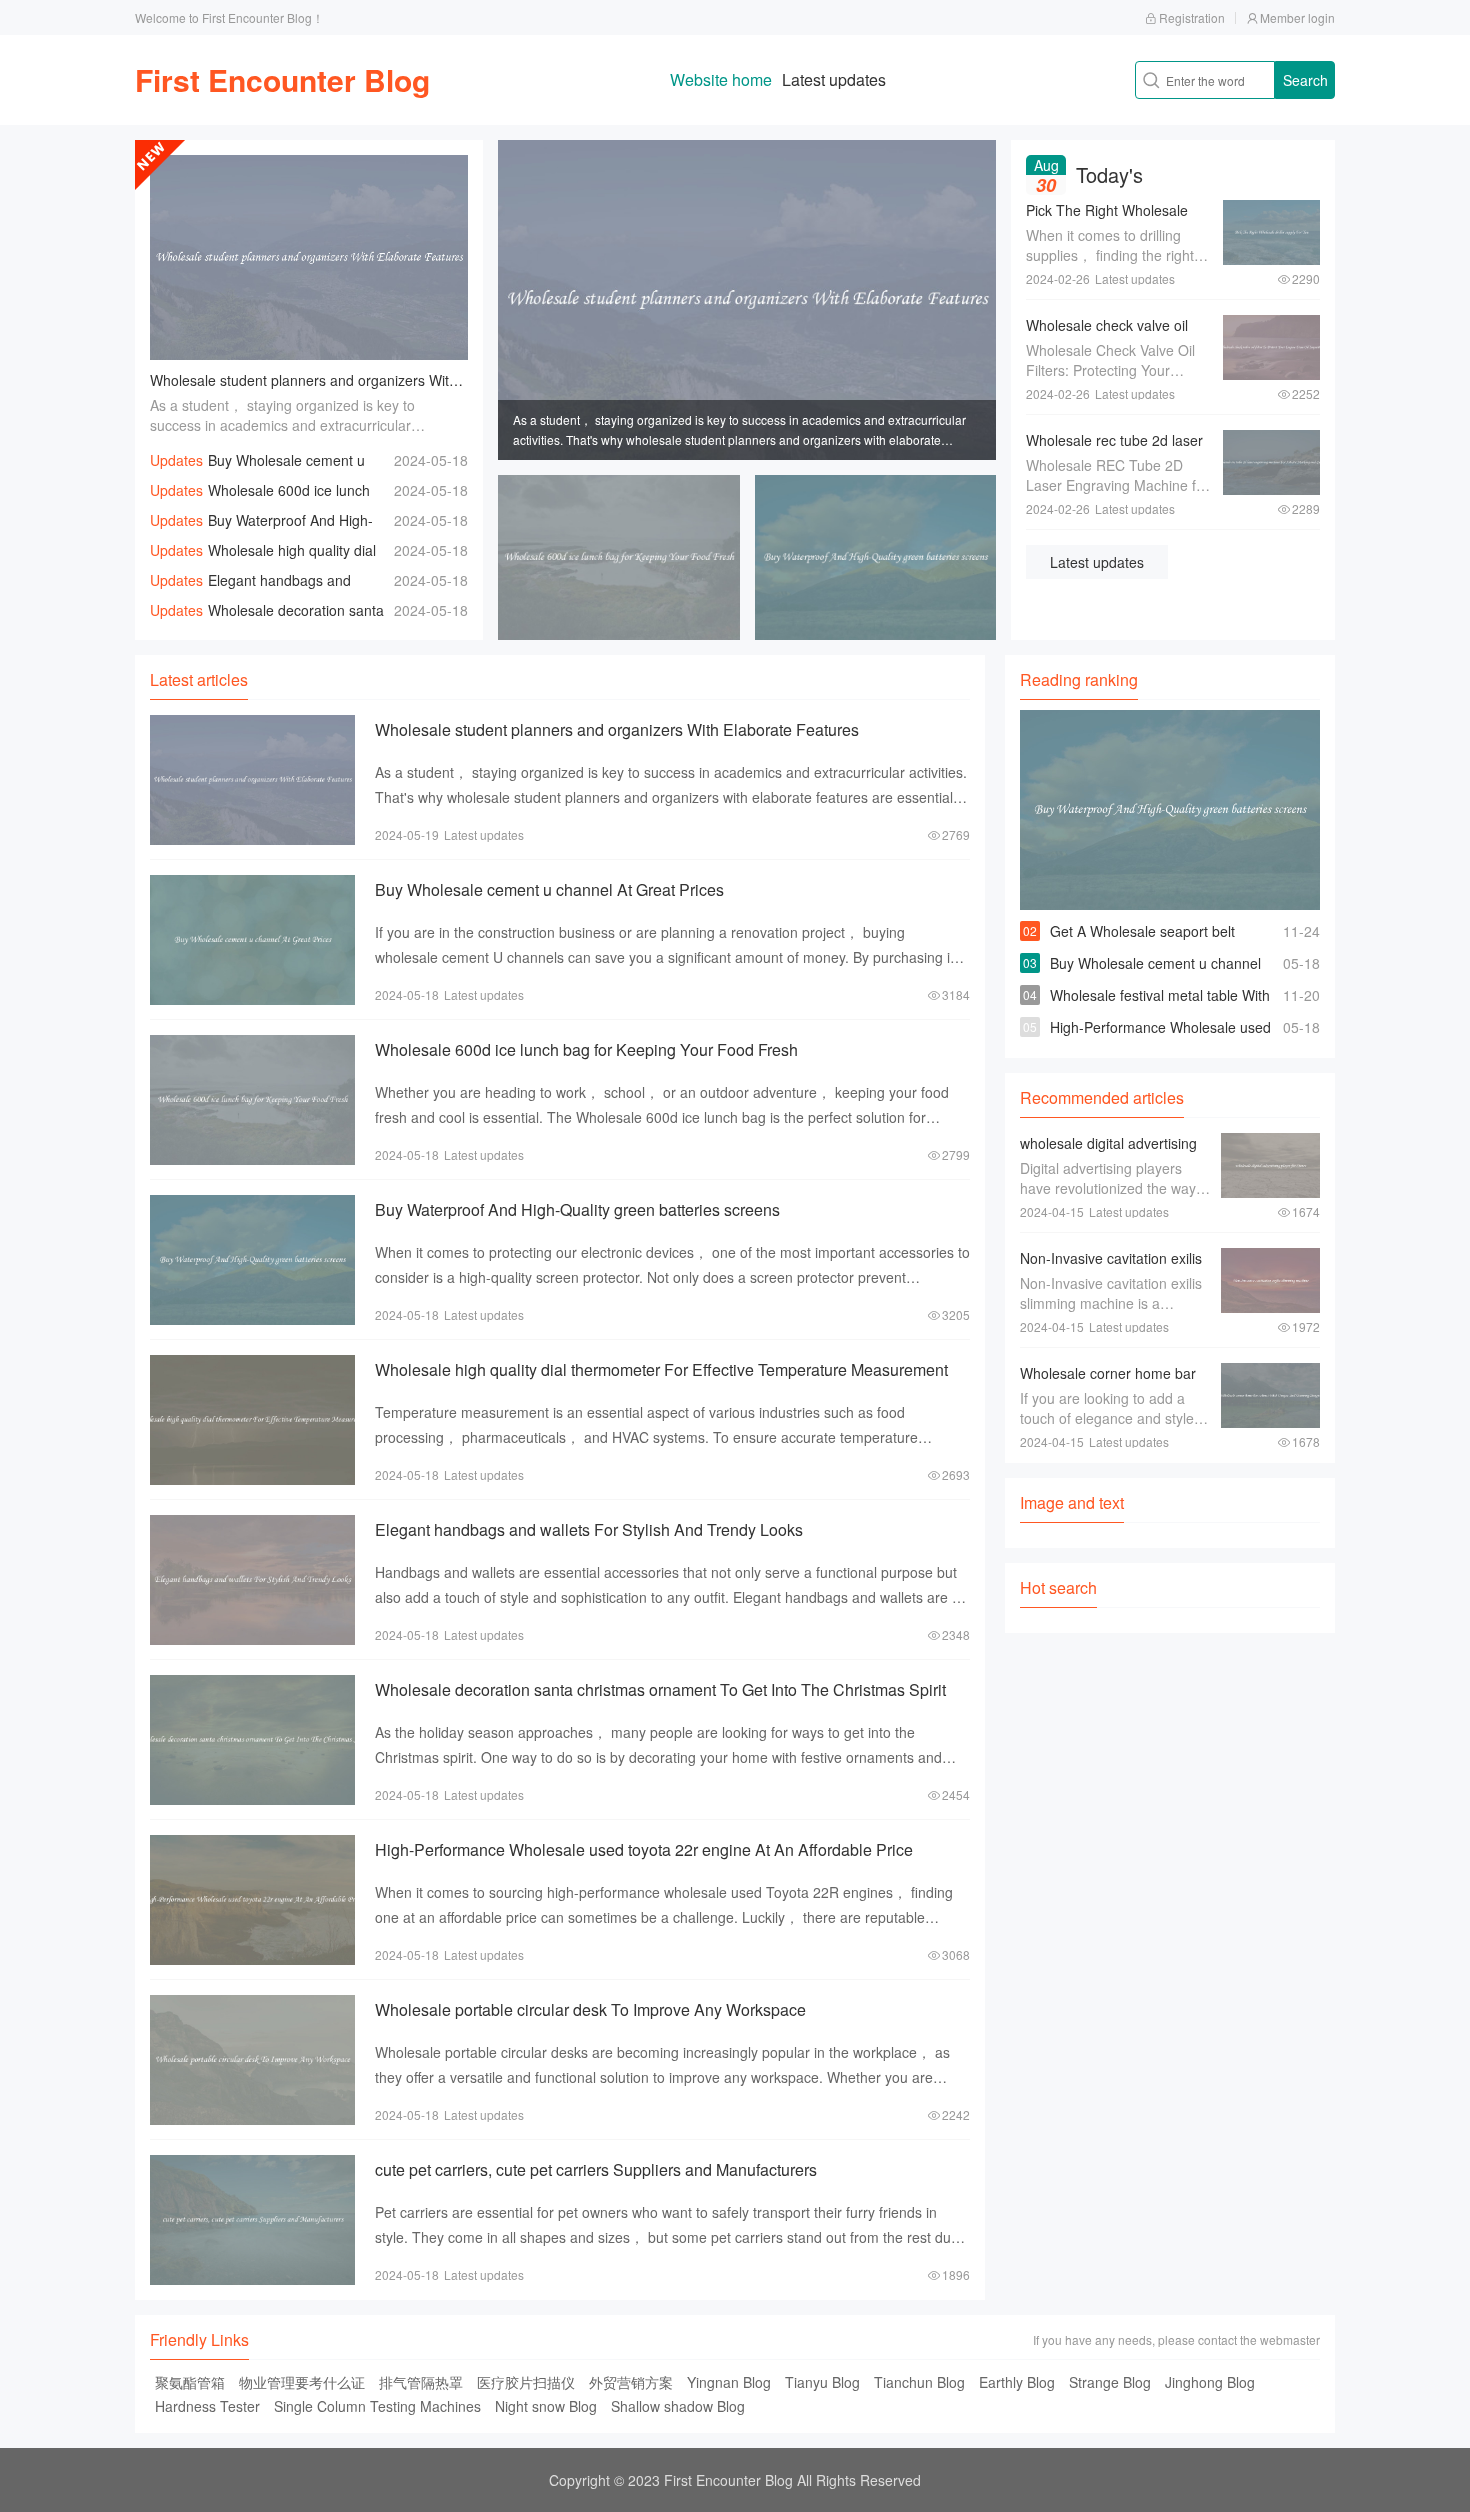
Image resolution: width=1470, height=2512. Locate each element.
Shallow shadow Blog (678, 2406)
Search (1305, 80)
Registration (1192, 17)
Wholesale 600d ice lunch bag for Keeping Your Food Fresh (586, 1049)
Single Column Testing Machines (377, 2406)
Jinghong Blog (1210, 2382)
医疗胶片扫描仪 (526, 2382)
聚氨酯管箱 (190, 2382)
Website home (721, 79)
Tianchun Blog (919, 2382)
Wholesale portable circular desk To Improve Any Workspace (590, 2009)
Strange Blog (1110, 2382)
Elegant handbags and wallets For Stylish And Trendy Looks (589, 1529)
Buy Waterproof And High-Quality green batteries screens (577, 1209)
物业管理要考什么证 (302, 2382)
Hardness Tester (207, 2406)
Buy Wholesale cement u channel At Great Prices (549, 889)
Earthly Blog (1017, 2382)
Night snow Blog (546, 2406)
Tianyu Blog (822, 2382)
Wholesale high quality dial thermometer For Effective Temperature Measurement (661, 1369)
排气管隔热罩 (421, 2382)
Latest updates (834, 79)
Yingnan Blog (729, 2382)
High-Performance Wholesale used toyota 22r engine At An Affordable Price (644, 1849)
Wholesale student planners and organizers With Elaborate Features (366, 380)
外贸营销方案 (631, 2382)
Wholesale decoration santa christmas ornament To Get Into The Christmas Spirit (660, 1689)
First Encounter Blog (282, 79)
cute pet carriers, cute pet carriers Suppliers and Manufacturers (596, 2169)
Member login (1297, 17)
